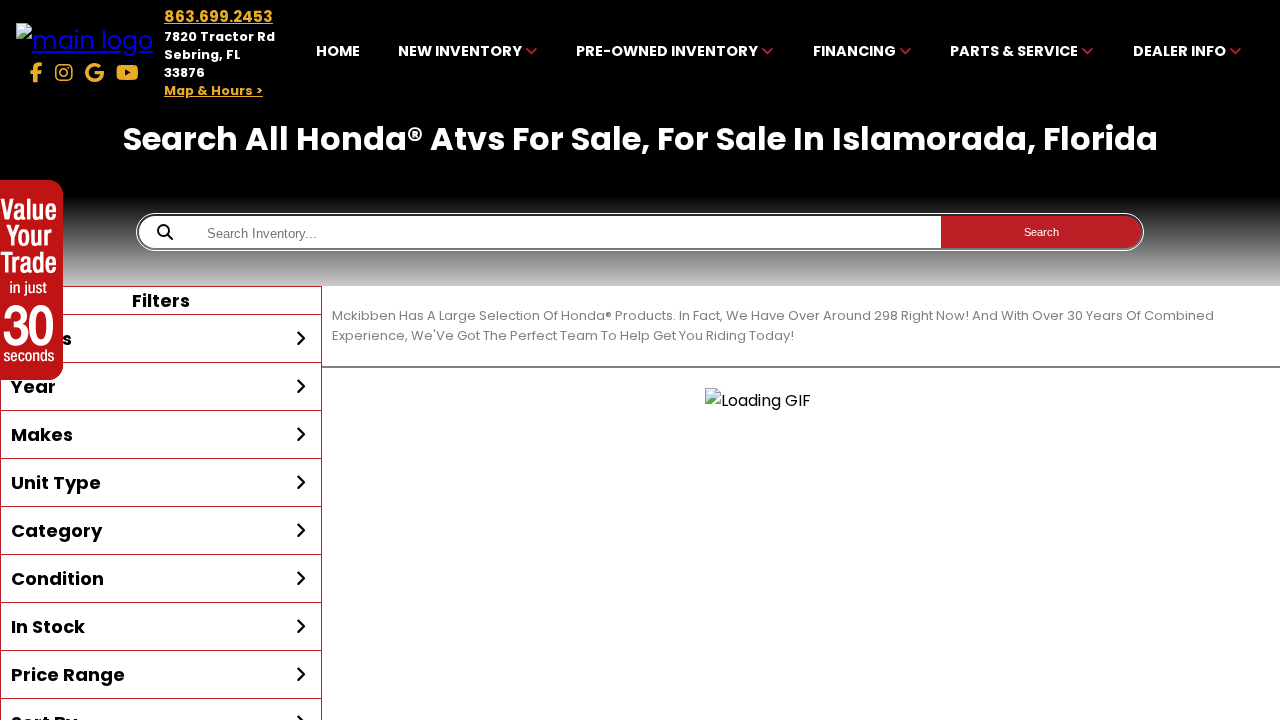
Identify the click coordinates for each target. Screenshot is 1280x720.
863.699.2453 (218, 16)
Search (1041, 232)
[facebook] (36, 73)
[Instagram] (64, 73)
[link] (337, 53)
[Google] (94, 73)
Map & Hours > (213, 90)
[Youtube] (127, 73)
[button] (161, 339)
